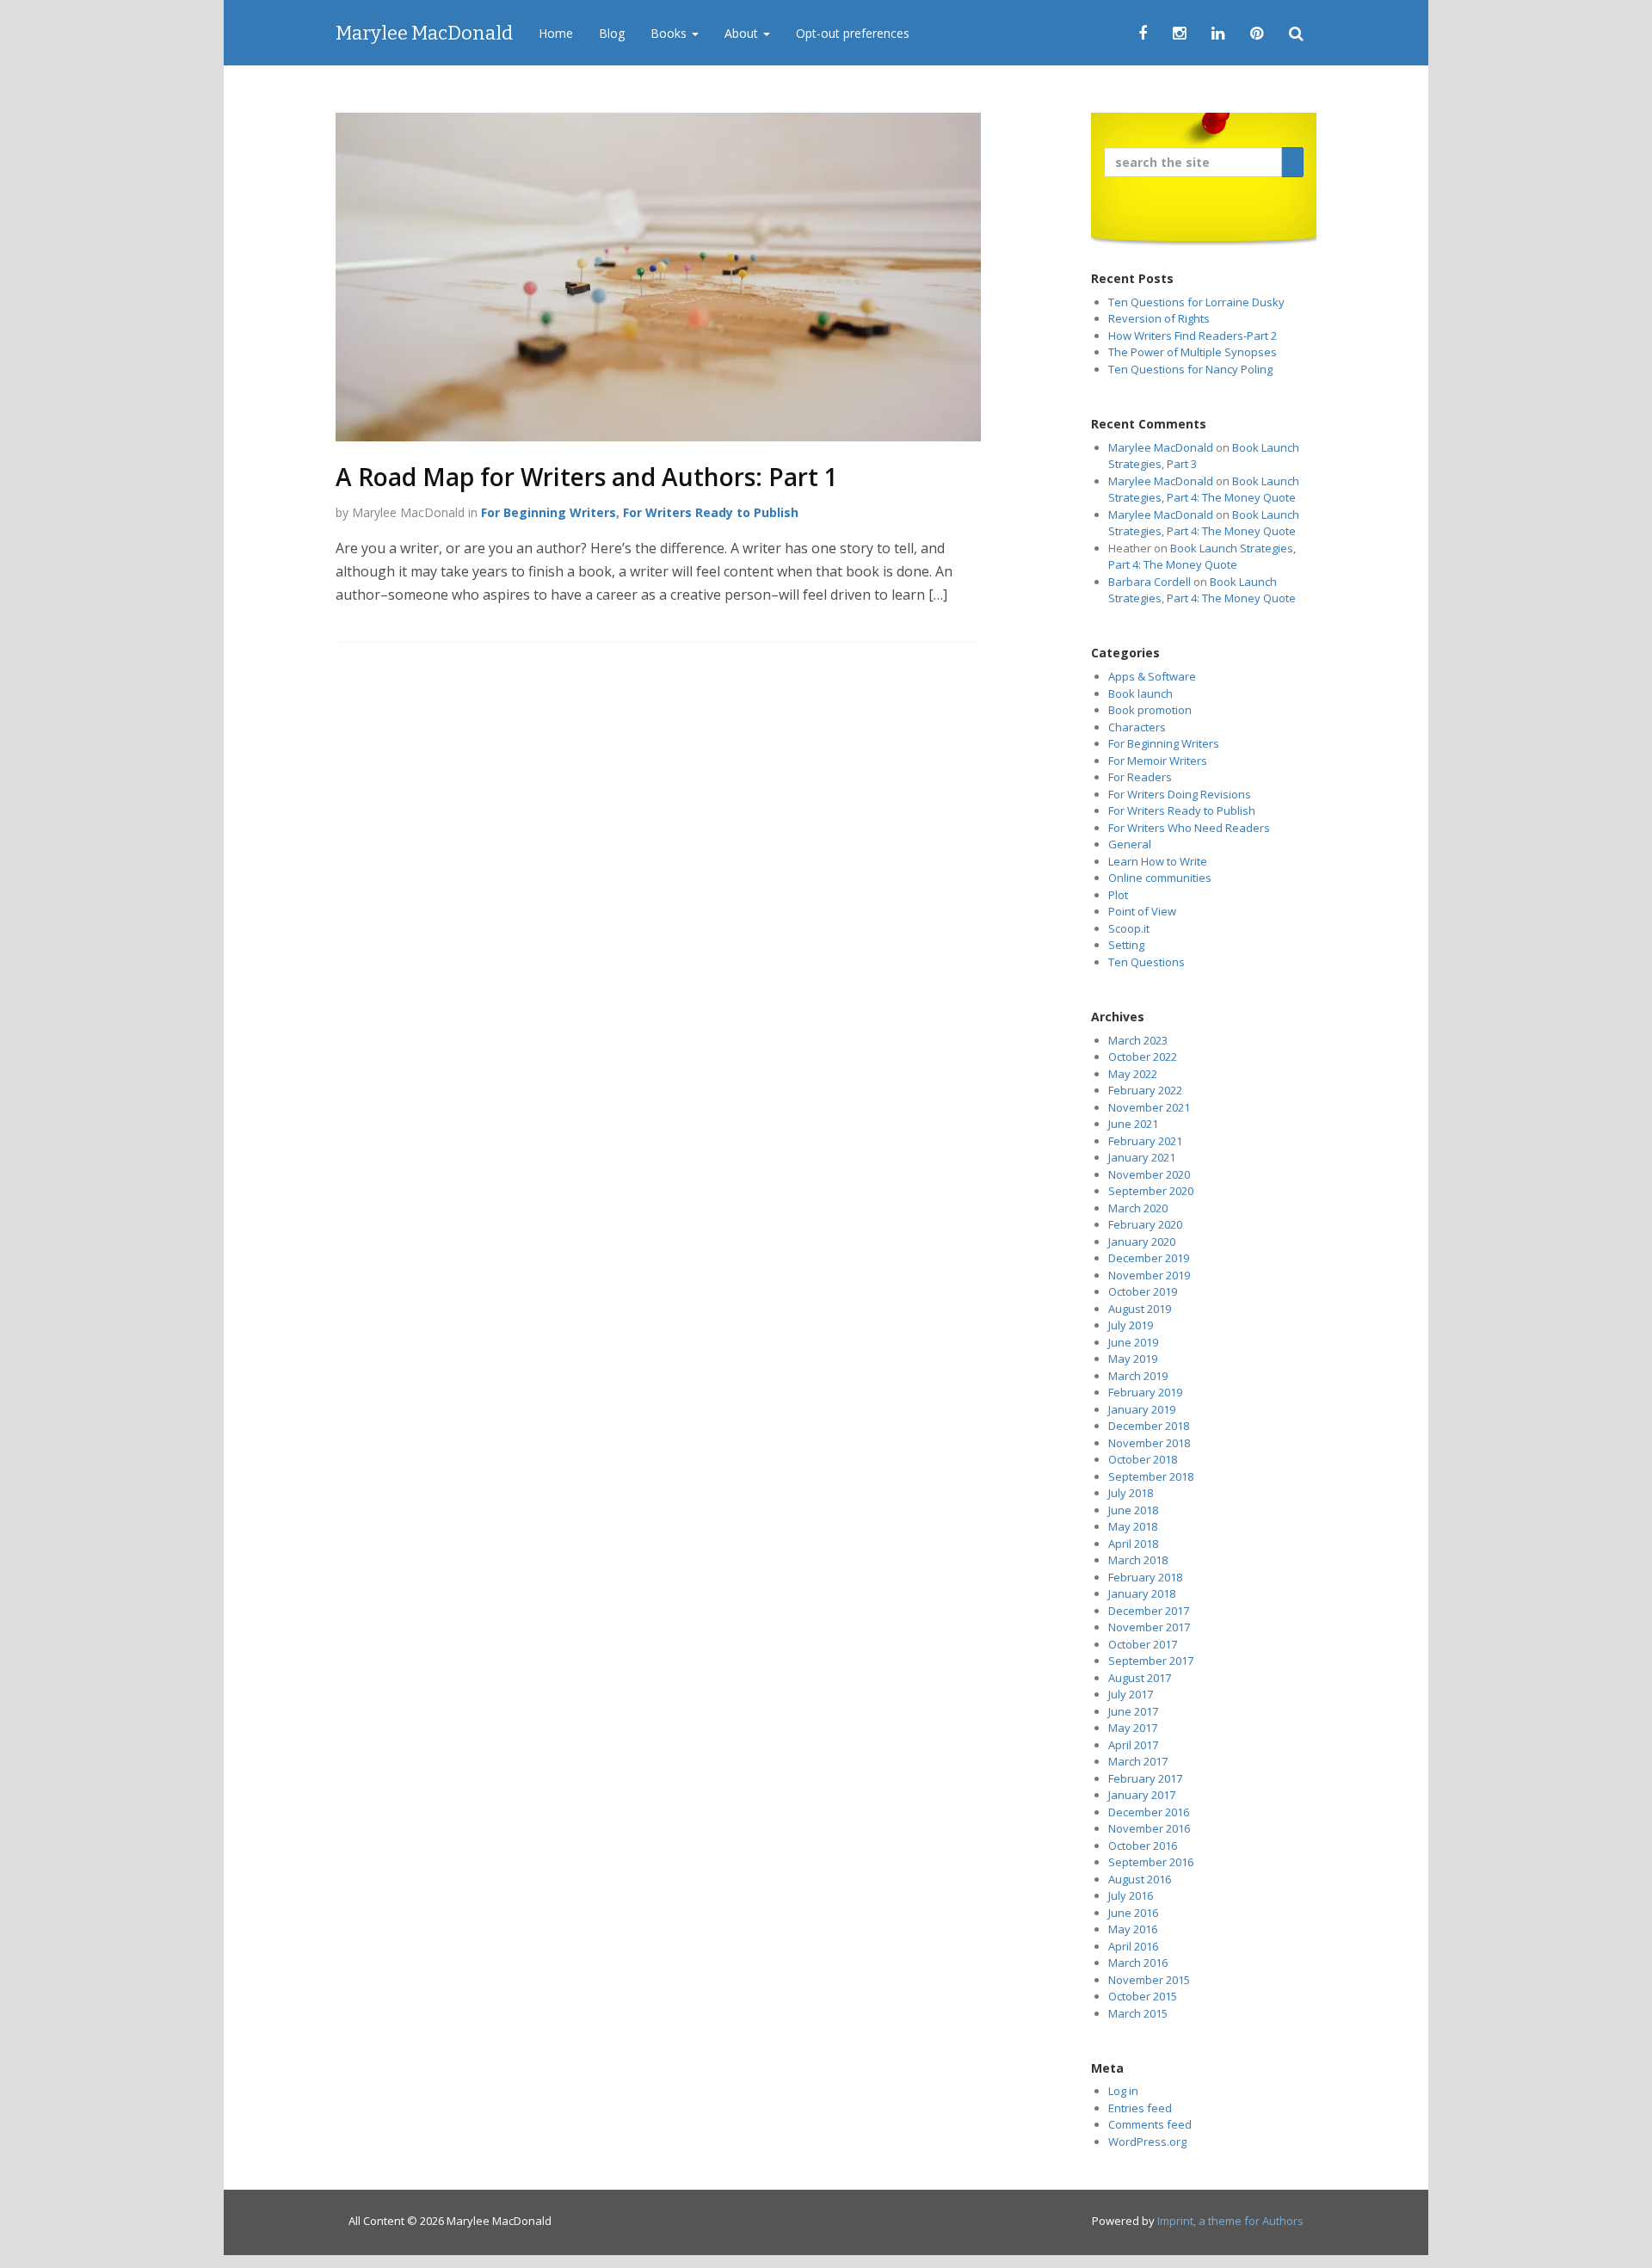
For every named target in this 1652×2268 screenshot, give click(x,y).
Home (556, 33)
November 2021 (1149, 1107)
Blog (612, 33)
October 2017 (1143, 1644)
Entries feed (1140, 2108)
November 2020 (1149, 1174)
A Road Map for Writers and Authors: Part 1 (587, 477)
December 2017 (1149, 1611)
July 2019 (1131, 1325)
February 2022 (1145, 1090)
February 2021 (1145, 1141)
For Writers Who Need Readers (1189, 828)
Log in (1123, 2091)
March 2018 (1138, 1560)
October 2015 (1143, 1996)
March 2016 (1138, 1963)
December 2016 (1149, 1812)
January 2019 (1142, 1409)
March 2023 (1138, 1040)
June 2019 (1133, 1342)
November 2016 (1149, 1828)
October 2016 (1143, 1846)
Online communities (1160, 878)
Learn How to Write (1158, 861)
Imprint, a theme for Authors (1230, 2221)
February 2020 (1145, 1224)
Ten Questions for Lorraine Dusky (1196, 302)
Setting (1126, 945)
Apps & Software (1152, 676)
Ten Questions (1147, 962)
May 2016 (1133, 1929)
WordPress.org (1147, 2142)
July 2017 (1131, 1694)
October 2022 (1143, 1057)
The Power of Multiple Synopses (1193, 352)
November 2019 (1149, 1275)
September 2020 (1151, 1191)
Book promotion (1150, 710)
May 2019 (1133, 1359)
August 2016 (1140, 1879)
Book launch (1140, 693)
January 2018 (1142, 1593)
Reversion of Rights (1159, 318)
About (743, 33)
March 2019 (1138, 1376)
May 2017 (1133, 1728)
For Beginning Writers (549, 512)
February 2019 (1145, 1392)
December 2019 (1149, 1258)
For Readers (1140, 777)
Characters (1137, 727)
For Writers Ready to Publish (711, 512)
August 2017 (1140, 1678)
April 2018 (1133, 1544)
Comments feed (1150, 2124)
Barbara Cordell (1150, 582)
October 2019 (1143, 1291)
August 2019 (1140, 1309)
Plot (1118, 895)
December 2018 (1149, 1426)
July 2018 (1131, 1493)
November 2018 (1149, 1443)
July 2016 (1131, 1895)
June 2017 (1133, 1711)
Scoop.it (1129, 928)
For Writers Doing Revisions (1180, 794)
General (1130, 844)
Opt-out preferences (853, 33)
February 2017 (1145, 1778)
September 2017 (1151, 1661)
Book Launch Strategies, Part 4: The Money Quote (1204, 490)
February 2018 (1145, 1577)
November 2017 (1149, 1627)
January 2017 (1142, 1795)
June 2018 (1133, 1510)
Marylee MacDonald (424, 33)
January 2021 (1142, 1157)
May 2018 (1133, 1526)
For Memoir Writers (1158, 761)
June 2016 (1133, 1913)
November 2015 (1149, 1980)
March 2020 (1138, 1208)
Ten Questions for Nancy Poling (1190, 369)
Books (670, 33)
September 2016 (1151, 1862)
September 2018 (1151, 1476)
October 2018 (1143, 1459)
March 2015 (1138, 2013)
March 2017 (1138, 1761)
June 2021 (1133, 1124)
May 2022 (1133, 1074)
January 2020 (1142, 1242)
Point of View (1142, 911)
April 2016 (1133, 1946)
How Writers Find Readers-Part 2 (1193, 336)
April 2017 (1133, 1745)
